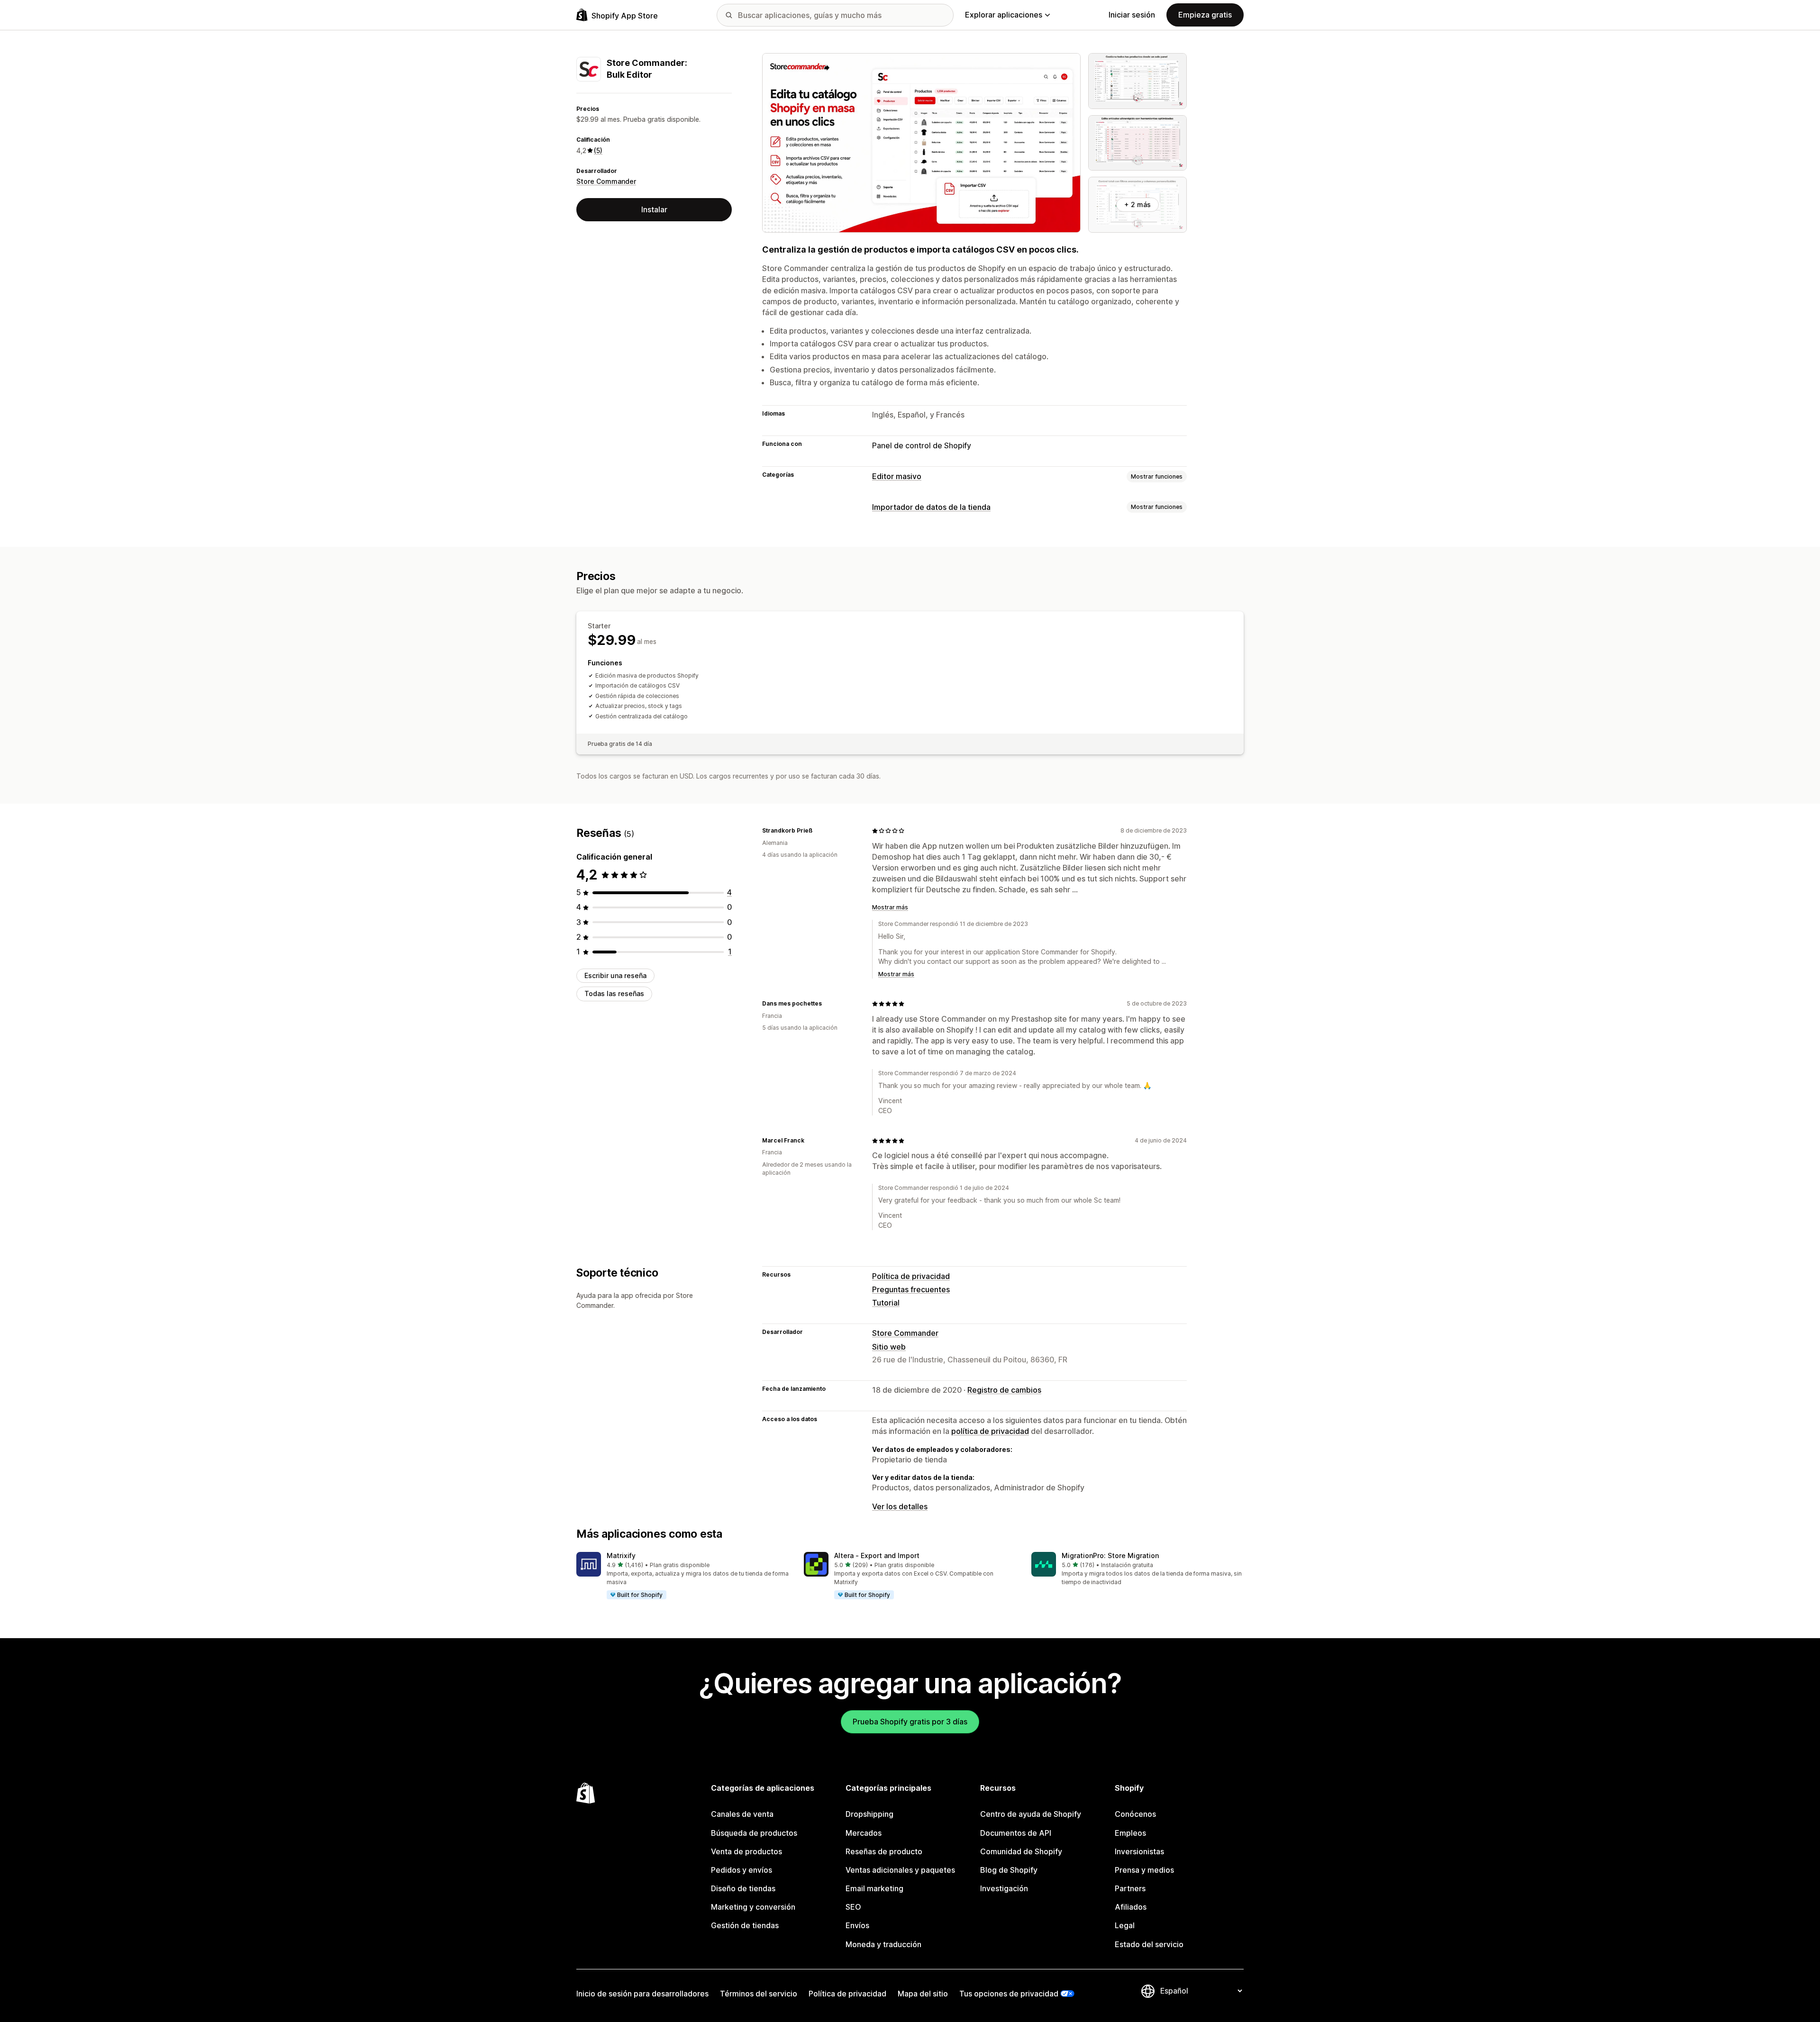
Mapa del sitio (923, 1994)
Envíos (857, 1925)
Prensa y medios (1144, 1870)
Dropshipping (869, 1814)
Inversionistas (1139, 1851)
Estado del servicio (1149, 1944)
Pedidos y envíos (742, 1870)
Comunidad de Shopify (1021, 1851)
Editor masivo (897, 476)
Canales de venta (742, 1814)
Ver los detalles (900, 1506)
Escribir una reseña (615, 975)
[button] (682, 1576)
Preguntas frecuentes (911, 1289)
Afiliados (1131, 1907)
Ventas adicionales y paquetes (900, 1870)
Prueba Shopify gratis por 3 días (910, 1722)
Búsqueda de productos (754, 1833)
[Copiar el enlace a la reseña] (818, 831)
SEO (853, 1907)
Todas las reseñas (614, 994)
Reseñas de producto (884, 1851)
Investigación (1004, 1888)
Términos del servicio (759, 1994)
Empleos (1130, 1833)
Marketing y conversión (753, 1907)
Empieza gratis (1205, 15)
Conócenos (1135, 1814)
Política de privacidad (911, 1276)
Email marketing (874, 1888)
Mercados (864, 1833)
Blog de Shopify (1009, 1870)
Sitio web (889, 1347)
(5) (598, 150)
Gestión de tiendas (745, 1925)
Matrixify (621, 1555)
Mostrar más (890, 907)
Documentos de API (1016, 1833)
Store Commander (606, 182)
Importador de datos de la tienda (931, 507)
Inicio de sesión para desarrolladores (642, 1994)
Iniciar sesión (1132, 15)
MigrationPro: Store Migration (1110, 1555)
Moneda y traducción (883, 1944)
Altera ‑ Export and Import (877, 1555)
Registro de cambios (1004, 1390)
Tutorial (886, 1303)
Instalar (654, 209)
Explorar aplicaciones (1004, 15)
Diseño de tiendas (743, 1888)
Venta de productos (746, 1851)
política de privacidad (990, 1431)
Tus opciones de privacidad (1009, 1994)
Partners (1130, 1888)
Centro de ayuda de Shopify (1031, 1814)
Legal (1125, 1925)
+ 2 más (1137, 204)
